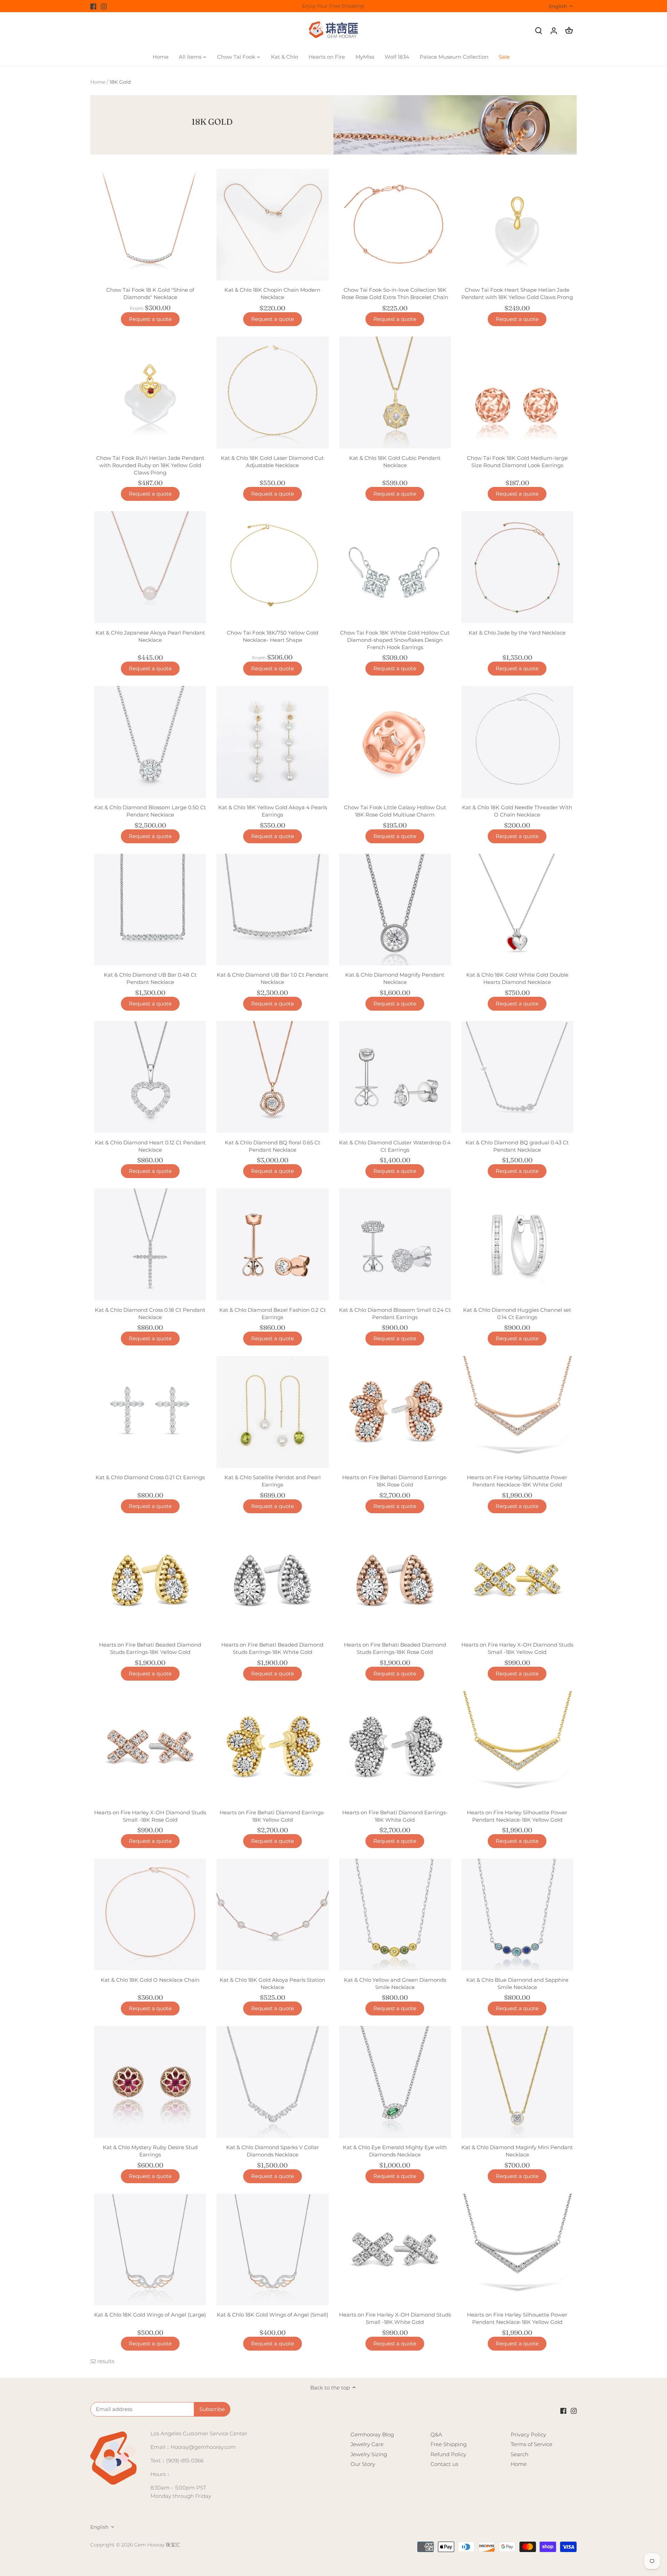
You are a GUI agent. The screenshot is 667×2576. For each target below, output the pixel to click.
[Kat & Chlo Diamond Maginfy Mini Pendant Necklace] (517, 2082)
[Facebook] (93, 6)
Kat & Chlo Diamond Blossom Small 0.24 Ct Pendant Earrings (395, 1314)
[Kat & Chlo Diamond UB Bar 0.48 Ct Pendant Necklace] (150, 910)
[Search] (538, 30)
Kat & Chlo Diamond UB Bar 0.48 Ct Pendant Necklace (150, 978)
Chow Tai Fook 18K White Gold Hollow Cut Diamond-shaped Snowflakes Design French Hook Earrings (395, 640)
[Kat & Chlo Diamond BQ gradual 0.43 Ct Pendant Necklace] (517, 1077)
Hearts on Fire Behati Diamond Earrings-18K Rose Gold (395, 1481)
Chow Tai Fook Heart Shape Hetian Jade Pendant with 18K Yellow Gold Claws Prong (517, 293)
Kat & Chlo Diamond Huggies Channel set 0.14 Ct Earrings (517, 1314)
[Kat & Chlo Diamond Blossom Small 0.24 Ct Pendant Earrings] (395, 1244)
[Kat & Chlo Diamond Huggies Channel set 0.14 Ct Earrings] (517, 1244)
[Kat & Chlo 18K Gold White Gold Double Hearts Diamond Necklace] (517, 910)
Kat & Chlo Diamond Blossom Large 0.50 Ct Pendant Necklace (150, 811)
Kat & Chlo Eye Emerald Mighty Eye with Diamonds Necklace (395, 2151)
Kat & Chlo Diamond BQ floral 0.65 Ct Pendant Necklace (273, 1146)
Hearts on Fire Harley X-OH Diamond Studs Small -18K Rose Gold (150, 1816)
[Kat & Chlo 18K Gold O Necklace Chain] (150, 1914)
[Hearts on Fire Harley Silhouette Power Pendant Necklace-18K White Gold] (517, 1412)
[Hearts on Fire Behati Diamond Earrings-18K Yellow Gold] (272, 1747)
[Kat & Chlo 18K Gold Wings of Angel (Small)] (272, 2250)
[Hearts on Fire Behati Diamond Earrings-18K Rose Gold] (395, 1412)
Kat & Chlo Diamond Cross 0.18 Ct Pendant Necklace (150, 1314)
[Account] (554, 30)
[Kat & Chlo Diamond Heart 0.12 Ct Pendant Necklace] (150, 1077)
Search (520, 2454)
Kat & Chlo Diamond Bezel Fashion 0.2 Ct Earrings (273, 1314)
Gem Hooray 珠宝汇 (157, 2545)
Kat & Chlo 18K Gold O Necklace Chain (150, 1980)
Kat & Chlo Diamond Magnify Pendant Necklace (395, 978)
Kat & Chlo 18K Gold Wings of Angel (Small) (273, 2315)
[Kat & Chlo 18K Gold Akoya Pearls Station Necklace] (272, 1914)
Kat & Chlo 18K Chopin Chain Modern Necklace (272, 293)
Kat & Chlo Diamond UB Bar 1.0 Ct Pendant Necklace (273, 978)
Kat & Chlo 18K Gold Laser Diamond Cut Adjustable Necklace (272, 462)
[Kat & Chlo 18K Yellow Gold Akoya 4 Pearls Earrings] (272, 742)
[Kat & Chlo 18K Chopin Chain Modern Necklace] (272, 225)
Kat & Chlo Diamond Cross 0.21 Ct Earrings (150, 1477)
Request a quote (150, 319)
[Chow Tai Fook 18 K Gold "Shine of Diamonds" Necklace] (150, 225)
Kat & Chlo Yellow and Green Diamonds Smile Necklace (395, 1983)
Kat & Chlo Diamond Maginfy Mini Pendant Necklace (517, 2151)
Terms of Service (532, 2444)
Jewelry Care (367, 2444)
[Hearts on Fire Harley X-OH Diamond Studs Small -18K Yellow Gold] (517, 1580)
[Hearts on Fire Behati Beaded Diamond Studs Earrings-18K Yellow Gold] (150, 1580)
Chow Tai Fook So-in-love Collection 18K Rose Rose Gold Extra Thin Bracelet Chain (395, 293)
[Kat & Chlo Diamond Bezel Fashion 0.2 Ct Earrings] (272, 1244)
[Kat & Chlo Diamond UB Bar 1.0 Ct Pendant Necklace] (272, 910)
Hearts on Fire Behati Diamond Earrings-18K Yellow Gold (272, 1816)
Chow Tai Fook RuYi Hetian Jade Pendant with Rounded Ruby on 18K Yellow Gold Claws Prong (150, 465)
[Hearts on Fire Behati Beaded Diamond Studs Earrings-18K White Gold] (272, 1580)
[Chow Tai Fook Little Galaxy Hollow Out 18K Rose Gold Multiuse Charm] (395, 742)
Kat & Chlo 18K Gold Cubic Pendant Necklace (395, 462)
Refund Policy (448, 2454)
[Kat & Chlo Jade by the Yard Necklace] (517, 567)
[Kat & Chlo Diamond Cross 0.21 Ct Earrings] (150, 1412)
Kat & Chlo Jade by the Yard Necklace (517, 633)
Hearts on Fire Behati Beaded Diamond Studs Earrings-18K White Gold (272, 1648)
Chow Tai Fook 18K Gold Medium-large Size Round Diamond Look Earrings (517, 462)
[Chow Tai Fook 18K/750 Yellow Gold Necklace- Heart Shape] (272, 567)
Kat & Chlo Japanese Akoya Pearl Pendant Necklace (150, 636)
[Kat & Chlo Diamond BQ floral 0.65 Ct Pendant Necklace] (272, 1077)
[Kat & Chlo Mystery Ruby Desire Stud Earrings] (150, 2082)
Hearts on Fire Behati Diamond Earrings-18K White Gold (395, 1816)
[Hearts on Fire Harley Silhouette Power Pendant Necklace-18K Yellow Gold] (517, 1747)
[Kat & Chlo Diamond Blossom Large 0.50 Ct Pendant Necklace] (150, 742)
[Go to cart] (569, 30)
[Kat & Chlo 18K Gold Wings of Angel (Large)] (150, 2250)
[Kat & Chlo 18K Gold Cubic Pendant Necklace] (395, 392)
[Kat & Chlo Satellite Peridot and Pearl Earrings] (272, 1412)
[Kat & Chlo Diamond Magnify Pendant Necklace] (395, 910)
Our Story (363, 2464)
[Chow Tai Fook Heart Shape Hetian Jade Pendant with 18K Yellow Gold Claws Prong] (517, 225)
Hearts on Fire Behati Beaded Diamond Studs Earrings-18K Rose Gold (395, 1648)
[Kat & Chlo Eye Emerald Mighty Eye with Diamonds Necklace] (395, 2082)
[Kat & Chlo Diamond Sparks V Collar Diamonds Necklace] (272, 2082)
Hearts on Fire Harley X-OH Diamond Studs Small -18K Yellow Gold (517, 1648)
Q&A (436, 2434)
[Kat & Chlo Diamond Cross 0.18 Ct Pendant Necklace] (150, 1244)
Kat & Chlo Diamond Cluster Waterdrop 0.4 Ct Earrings (395, 1146)
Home (519, 2464)
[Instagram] (104, 6)
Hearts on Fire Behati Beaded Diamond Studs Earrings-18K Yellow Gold (150, 1648)
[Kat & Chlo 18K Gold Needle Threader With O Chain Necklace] (517, 742)
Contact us (444, 2464)
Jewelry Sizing (369, 2454)
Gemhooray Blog (372, 2434)
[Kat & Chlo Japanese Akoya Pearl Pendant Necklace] (150, 567)
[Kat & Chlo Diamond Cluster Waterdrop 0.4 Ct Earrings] (395, 1077)
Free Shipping (448, 2444)
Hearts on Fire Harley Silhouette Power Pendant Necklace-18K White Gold (517, 1481)
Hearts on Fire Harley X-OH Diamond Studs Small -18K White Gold (395, 2318)
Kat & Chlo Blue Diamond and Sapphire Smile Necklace (517, 1983)
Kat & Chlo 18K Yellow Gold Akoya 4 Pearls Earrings (273, 811)
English (558, 6)
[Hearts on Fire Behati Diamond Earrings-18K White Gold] (395, 1747)
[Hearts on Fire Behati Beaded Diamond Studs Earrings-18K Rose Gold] (395, 1580)
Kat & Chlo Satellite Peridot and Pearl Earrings (273, 1481)
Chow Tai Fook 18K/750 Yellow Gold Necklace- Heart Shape (273, 636)
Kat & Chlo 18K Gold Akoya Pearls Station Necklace (272, 1983)
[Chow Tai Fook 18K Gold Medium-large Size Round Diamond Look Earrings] (517, 392)
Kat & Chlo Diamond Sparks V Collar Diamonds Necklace (273, 2151)
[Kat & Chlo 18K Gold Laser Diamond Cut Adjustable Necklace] (272, 392)
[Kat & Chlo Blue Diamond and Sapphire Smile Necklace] (517, 1914)
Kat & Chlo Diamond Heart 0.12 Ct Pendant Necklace (150, 1146)
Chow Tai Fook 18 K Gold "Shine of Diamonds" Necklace (150, 293)
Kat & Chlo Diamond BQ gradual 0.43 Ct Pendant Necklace (517, 1146)
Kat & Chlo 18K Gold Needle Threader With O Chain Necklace (517, 811)
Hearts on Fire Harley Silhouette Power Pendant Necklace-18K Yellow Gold (517, 1816)
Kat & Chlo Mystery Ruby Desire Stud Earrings (150, 2151)
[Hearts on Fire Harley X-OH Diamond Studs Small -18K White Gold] (395, 2250)
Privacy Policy (528, 2434)
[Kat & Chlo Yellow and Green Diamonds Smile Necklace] (395, 1914)
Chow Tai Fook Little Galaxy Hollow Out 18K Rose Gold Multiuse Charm (395, 811)
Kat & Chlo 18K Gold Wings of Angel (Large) (150, 2315)
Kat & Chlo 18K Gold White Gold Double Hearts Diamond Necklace (517, 978)
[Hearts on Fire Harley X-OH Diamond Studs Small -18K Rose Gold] (150, 1747)
